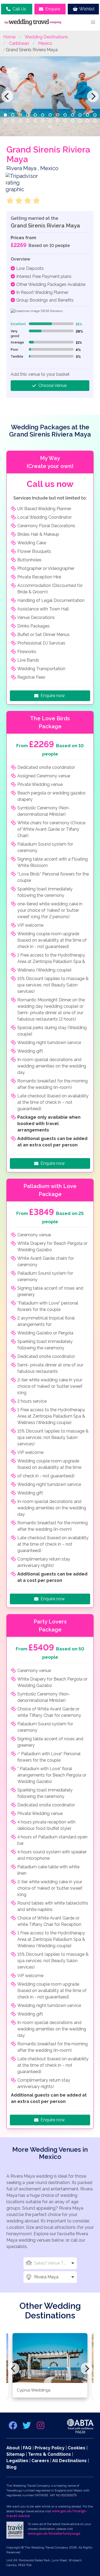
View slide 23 (73, 121)
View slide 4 (28, 115)
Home (9, 37)
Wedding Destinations (46, 37)
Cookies (77, 2448)
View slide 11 (80, 115)
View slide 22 (65, 121)
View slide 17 (28, 121)
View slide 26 (95, 121)
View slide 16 (20, 121)
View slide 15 (13, 121)
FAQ (27, 2448)
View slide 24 (80, 121)
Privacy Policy (50, 2448)
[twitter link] (27, 2427)
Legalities (17, 2461)
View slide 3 (20, 115)
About (13, 2448)
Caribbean (19, 43)
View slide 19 (43, 121)
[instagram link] (41, 2427)
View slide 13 (95, 115)
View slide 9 (65, 115)
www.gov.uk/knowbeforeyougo (54, 2534)
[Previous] (7, 96)
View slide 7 (50, 115)
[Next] (93, 96)
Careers (40, 2461)
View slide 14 (5, 121)
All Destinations (69, 2461)
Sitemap (16, 2454)
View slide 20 (50, 121)
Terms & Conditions (49, 2454)
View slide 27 (50, 127)
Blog (11, 2467)
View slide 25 (87, 121)
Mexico (45, 43)
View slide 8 (58, 115)
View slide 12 (87, 115)
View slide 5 (35, 115)
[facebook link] (13, 2427)
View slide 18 (35, 121)
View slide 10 (73, 115)
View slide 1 (5, 115)
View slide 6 (43, 115)
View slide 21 (58, 121)
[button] (93, 22)
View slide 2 (13, 115)
